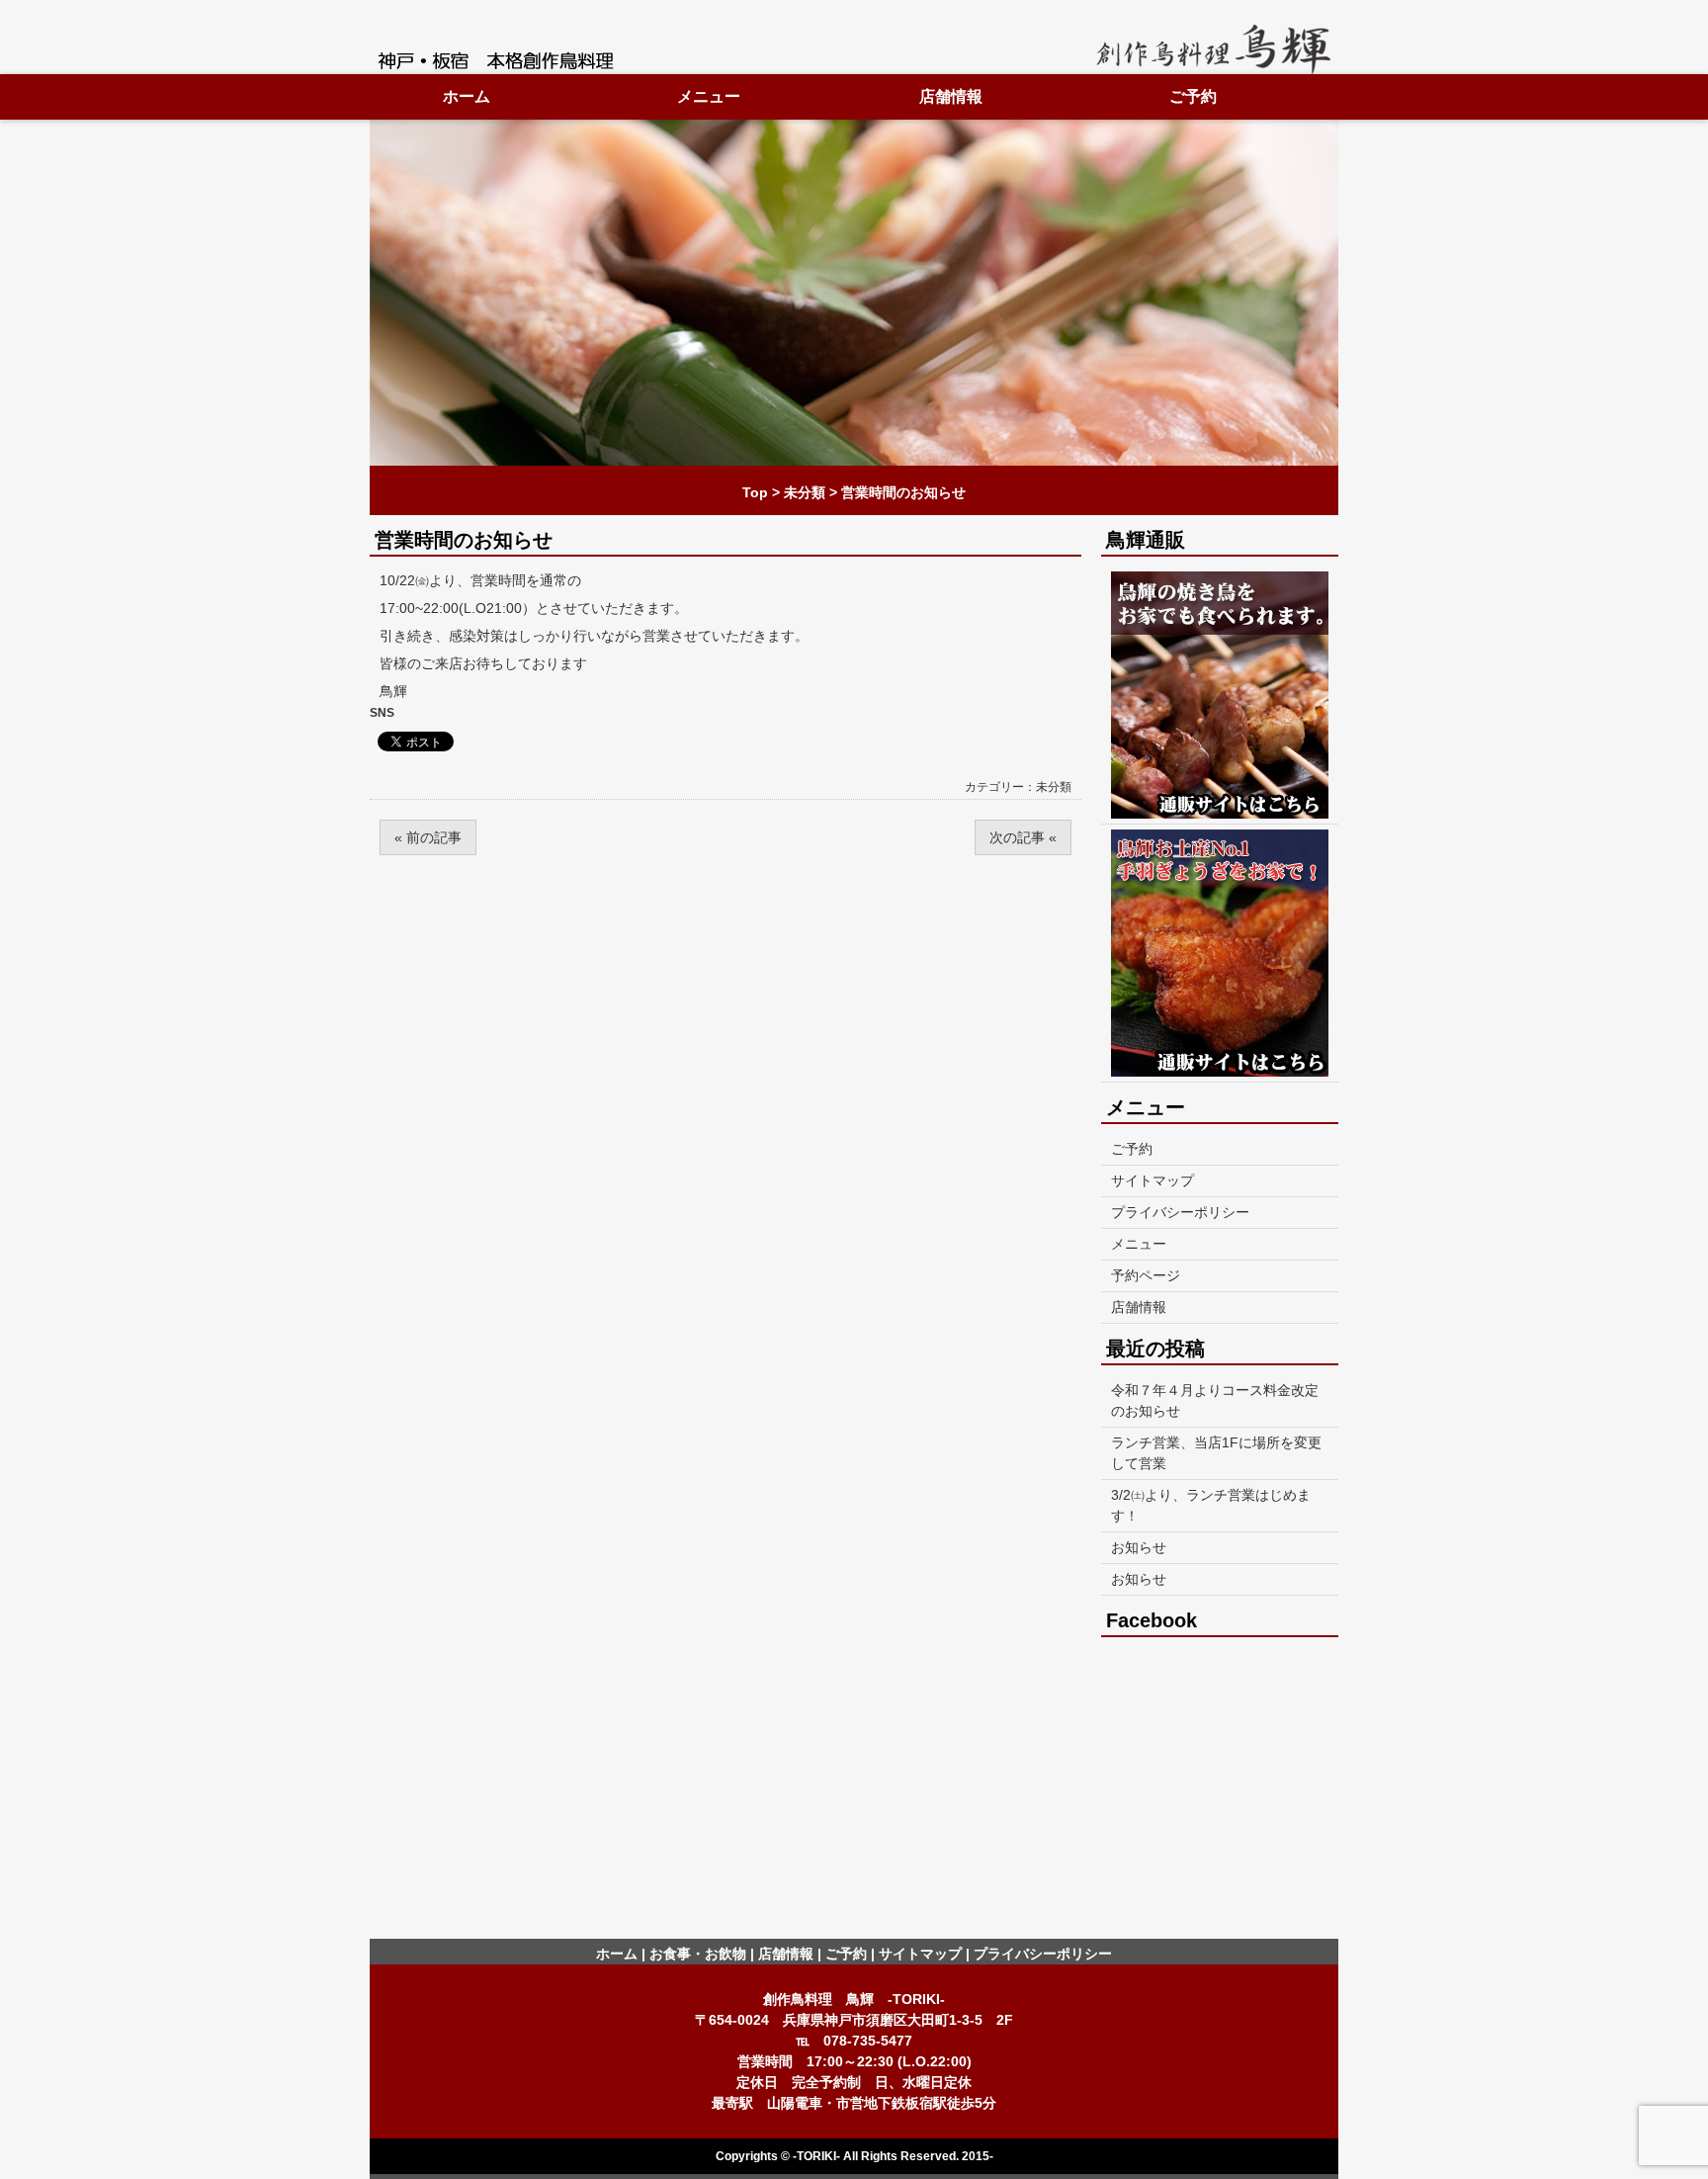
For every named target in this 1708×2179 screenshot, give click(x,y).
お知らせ (1139, 1547)
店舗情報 (951, 96)
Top (755, 492)
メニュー (709, 96)
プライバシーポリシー (1180, 1212)
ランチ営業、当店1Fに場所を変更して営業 (1216, 1453)
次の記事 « (1023, 837)
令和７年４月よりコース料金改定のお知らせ (1215, 1400)
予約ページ (1146, 1275)
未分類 (805, 492)
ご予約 (1193, 96)
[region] (854, 293)
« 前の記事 (428, 837)
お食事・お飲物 (698, 1954)
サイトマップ (1153, 1180)
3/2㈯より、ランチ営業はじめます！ (1211, 1505)
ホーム (467, 96)
